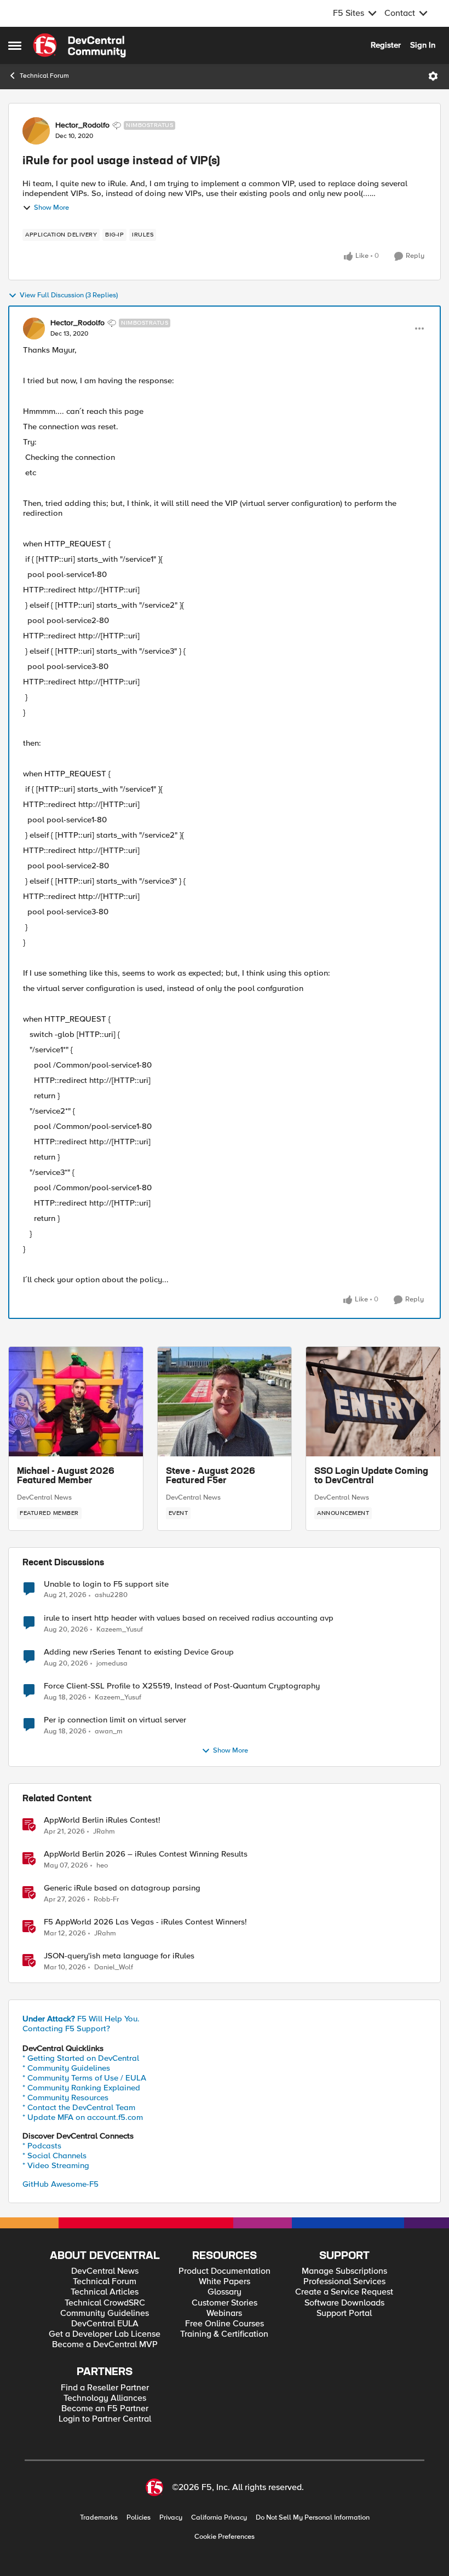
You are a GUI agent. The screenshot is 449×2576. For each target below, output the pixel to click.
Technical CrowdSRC (105, 2303)
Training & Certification (224, 2334)
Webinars (224, 2313)
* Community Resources (65, 2097)
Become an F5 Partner (105, 2409)
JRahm (104, 1832)
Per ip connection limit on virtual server (115, 1720)
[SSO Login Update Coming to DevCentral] (373, 1402)
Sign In (423, 45)
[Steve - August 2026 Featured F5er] (225, 1402)
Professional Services (344, 2282)
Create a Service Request (344, 2292)
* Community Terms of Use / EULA (84, 2078)
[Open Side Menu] (15, 45)
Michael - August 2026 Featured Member (66, 1477)
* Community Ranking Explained (81, 2088)
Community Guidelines (105, 2313)
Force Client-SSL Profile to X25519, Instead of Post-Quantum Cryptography (182, 1686)
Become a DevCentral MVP (105, 2345)
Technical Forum (44, 76)
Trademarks (99, 2518)
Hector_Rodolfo (82, 125)
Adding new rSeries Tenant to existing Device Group (139, 1652)
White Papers (225, 2282)
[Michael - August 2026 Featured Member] (76, 1402)
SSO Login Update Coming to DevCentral (371, 1477)
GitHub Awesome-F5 (61, 2184)
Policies (139, 2518)
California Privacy (219, 2518)
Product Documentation (225, 2271)
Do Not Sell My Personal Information (313, 2518)
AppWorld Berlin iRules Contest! (102, 1820)
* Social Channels (54, 2156)
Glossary (225, 2292)
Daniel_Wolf (114, 1967)
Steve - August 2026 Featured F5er (211, 1477)
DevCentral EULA (105, 2324)
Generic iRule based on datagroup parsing (122, 1888)
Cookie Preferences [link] (225, 2537)
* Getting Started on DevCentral (81, 2058)
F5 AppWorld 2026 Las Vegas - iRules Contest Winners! (145, 1922)
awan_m (109, 1731)
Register (386, 45)
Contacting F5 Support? (66, 2028)
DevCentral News (44, 1497)
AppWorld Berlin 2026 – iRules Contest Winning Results (146, 1854)
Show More (51, 208)
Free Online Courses (225, 2324)
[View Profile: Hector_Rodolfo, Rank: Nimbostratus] (36, 131)
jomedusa (112, 1664)
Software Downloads (344, 2303)
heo (102, 1866)
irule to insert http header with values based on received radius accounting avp (189, 1618)
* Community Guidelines (66, 2068)
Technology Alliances (105, 2398)
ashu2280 (111, 1595)
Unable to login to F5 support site (106, 1584)
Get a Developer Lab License (105, 2334)
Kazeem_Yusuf (120, 1630)
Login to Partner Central (105, 2419)
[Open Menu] (433, 76)
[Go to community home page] (79, 45)
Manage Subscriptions (344, 2271)
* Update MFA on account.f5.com (83, 2117)
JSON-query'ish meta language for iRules (119, 1956)
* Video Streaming (56, 2165)
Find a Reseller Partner (105, 2388)
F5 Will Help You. (81, 2019)
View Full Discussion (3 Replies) (69, 295)
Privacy (171, 2518)
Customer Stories (225, 2303)
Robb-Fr (106, 1900)
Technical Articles (105, 2292)
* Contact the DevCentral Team (79, 2107)
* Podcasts (42, 2146)
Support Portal (344, 2313)
